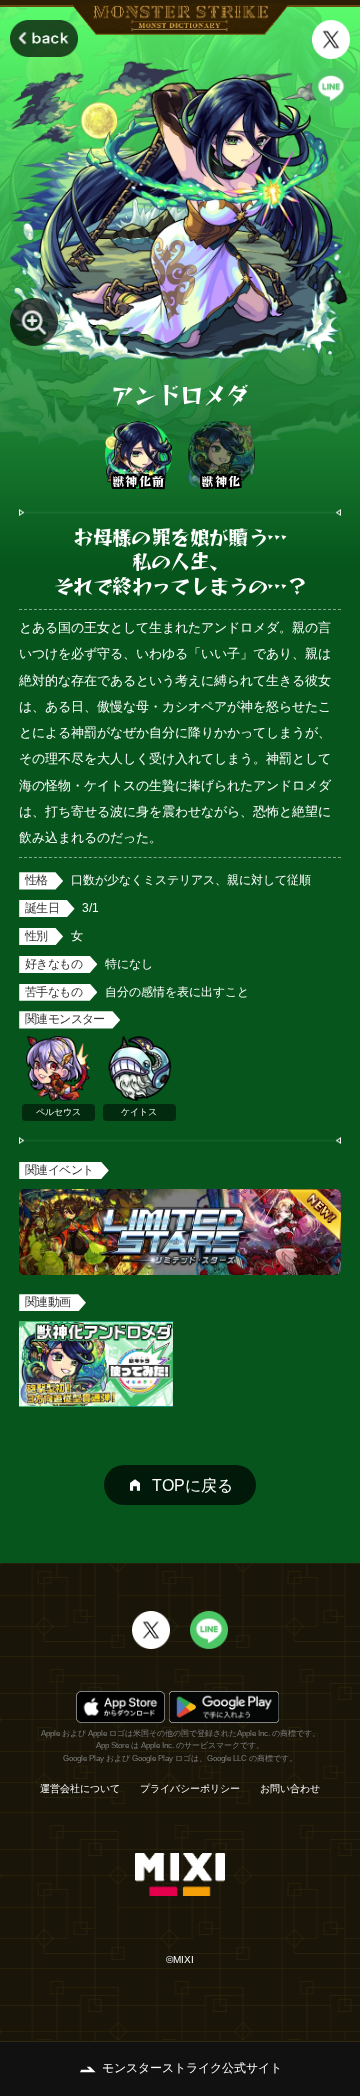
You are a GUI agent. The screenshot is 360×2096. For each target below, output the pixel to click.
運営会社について (80, 1789)
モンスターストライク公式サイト (192, 2068)
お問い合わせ (290, 1789)
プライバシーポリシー (190, 1789)
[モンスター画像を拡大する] (34, 322)
